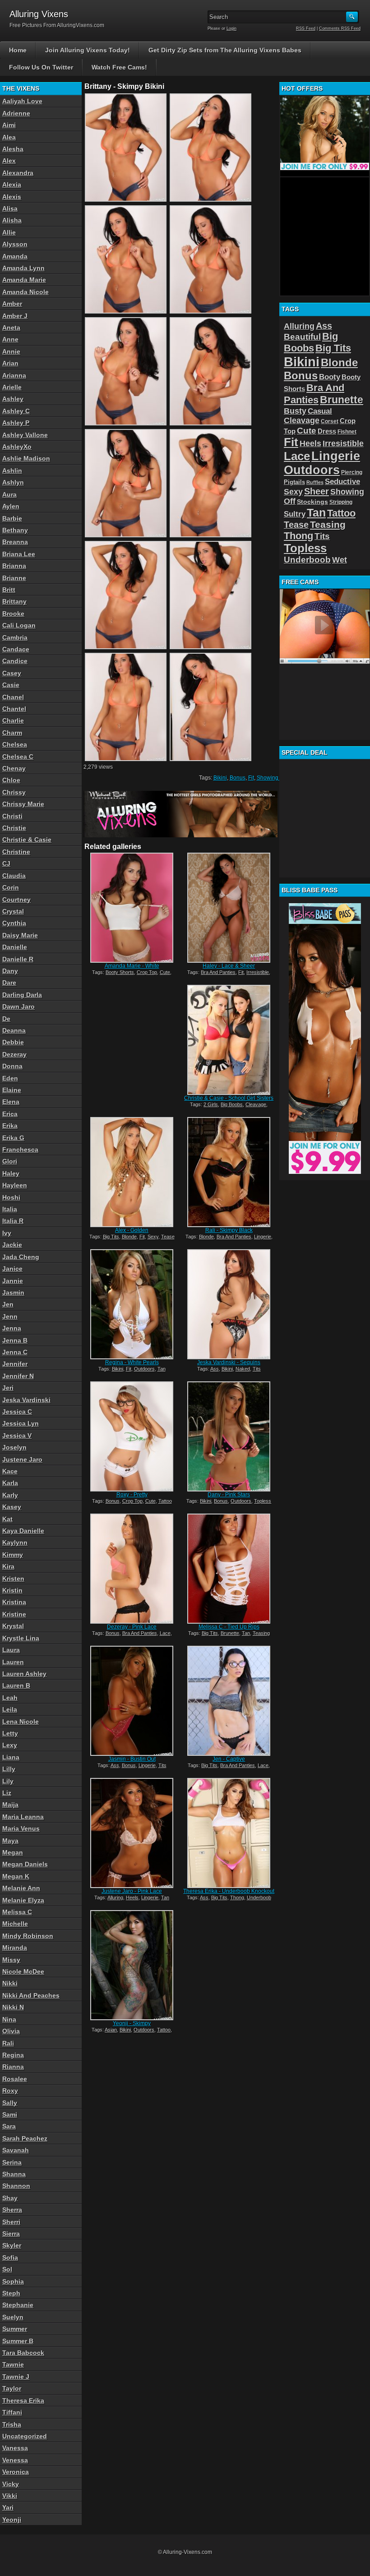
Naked (243, 1369)
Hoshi (11, 1197)
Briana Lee (19, 554)
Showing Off (272, 778)
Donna (12, 1066)
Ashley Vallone (25, 435)
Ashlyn (13, 482)
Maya (10, 1841)
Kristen (13, 1579)
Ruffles (315, 482)
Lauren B (16, 1685)
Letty (10, 1733)
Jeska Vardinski (26, 1400)
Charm (12, 733)
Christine (16, 852)
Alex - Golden (132, 1230)
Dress (327, 431)
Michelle (15, 1924)
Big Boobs (232, 1104)
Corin (11, 887)
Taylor (12, 2388)
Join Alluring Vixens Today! (88, 50)
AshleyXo (17, 447)
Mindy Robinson (28, 1936)
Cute (165, 972)
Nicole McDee (23, 1971)
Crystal (13, 911)
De (6, 1019)
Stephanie (18, 2305)
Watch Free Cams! (119, 67)
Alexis (12, 197)
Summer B (18, 2341)
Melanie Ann (21, 1888)
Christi (12, 816)
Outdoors (144, 1369)
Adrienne (16, 113)
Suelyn (13, 2317)
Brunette (230, 1633)
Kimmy (13, 1555)
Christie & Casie (27, 840)
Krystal (13, 1626)
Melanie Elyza (23, 1900)
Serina (12, 2162)
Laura (11, 1650)
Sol (7, 2269)
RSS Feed (306, 28)
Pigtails (294, 482)
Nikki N (13, 2007)
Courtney (16, 900)
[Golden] (132, 1172)
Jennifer (15, 1364)
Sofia (10, 2257)
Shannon (16, 2186)
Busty (295, 411)
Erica (10, 1114)
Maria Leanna (23, 1817)
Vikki (10, 2496)
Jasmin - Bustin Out (132, 1759)
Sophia (13, 2281)
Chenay (14, 768)
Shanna (14, 2174)
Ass (215, 1369)
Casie (11, 685)
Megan (13, 1852)
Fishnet (347, 432)
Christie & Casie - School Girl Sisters (229, 1098)
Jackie (12, 1245)
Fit (251, 778)
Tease (168, 1237)
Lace (165, 1633)
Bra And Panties (218, 972)
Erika (10, 1126)
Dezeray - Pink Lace (132, 1627)
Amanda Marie (24, 280)
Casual (320, 411)
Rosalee (15, 2079)
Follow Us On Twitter (41, 67)
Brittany (14, 601)
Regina (13, 2055)
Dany (10, 971)
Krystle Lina (21, 1638)
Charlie (13, 720)
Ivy (7, 1233)
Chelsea (15, 744)
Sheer (317, 491)
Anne (10, 339)
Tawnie (13, 2364)
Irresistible (258, 972)
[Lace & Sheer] (229, 908)
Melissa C (17, 1912)
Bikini (220, 778)
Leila (10, 1709)
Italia (10, 1209)
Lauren (13, 1662)
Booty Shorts (120, 972)
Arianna (14, 375)
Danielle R (18, 959)
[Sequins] (229, 1304)
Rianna (13, 2067)
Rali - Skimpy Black (229, 1230)
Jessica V (17, 1436)
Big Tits (111, 1237)
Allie (9, 232)
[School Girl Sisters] (229, 1040)
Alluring (115, 1897)
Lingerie (263, 1237)
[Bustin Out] (132, 1701)
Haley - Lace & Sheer (229, 966)
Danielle (15, 947)
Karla (10, 1483)
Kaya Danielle (23, 1531)
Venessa (15, 2460)
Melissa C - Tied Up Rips (229, 1627)
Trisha (12, 2424)
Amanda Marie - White (132, 966)
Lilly (9, 1769)
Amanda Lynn (23, 268)
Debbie (13, 1042)
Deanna (14, 1030)
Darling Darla (22, 995)
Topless (263, 1501)
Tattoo (165, 1501)
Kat (7, 1519)
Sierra (11, 2234)
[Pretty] (132, 1436)
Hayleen (15, 1185)
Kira (8, 1566)
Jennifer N (18, 1376)
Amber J (15, 316)
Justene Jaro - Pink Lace (132, 1891)
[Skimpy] (132, 1965)
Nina (9, 2019)
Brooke (13, 614)
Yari (8, 2507)
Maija (10, 1805)
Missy (11, 1960)
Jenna (12, 1328)
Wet (340, 560)
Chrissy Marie (23, 804)
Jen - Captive (229, 1759)
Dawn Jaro (18, 1006)
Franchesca (20, 1150)
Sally (10, 2103)
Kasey (12, 1507)
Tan (162, 1369)
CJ (6, 863)
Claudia (14, 876)
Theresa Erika (23, 2401)
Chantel (14, 709)
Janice (12, 1269)
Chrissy (14, 792)
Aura (9, 494)
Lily (8, 1781)
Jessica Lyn (21, 1423)
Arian (10, 363)
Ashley (13, 399)
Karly (10, 1495)
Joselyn (14, 1447)
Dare (9, 983)
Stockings (312, 502)
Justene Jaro (22, 1459)
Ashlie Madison (26, 458)
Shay (10, 2198)
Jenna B (15, 1340)
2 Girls (211, 1104)
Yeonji (12, 2520)
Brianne (14, 578)
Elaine (12, 1090)
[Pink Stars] (229, 1436)
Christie (14, 828)
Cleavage (256, 1104)
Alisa (10, 208)
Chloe (11, 780)
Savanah (16, 2150)
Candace (16, 649)
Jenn (10, 1316)
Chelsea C (18, 757)
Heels (132, 1897)
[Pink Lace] (132, 1569)
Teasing (261, 1633)
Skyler (12, 2245)
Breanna (15, 542)
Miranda (15, 1948)
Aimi (9, 125)
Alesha (13, 149)
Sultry (295, 514)
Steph (11, 2293)
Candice (15, 661)
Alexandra (18, 173)
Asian (111, 2030)
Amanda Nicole (25, 292)
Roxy (10, 2091)
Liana (11, 1757)
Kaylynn (15, 1542)
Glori (10, 1161)
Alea (9, 137)
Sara (9, 2126)
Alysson (15, 244)
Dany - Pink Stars (229, 1495)
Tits (257, 1369)
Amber (12, 304)
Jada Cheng (21, 1257)
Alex (9, 161)
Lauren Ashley (24, 1674)
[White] (132, 908)
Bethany (15, 530)
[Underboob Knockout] (229, 1833)
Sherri (11, 2222)
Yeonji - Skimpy (132, 2023)
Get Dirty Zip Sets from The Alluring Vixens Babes (225, 50)
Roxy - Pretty (132, 1495)
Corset (330, 421)
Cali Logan (19, 625)
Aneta (11, 328)
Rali (8, 2043)
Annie (11, 351)
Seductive (342, 482)
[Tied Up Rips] (229, 1569)
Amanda (15, 256)
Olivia (11, 2031)
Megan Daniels (25, 1864)
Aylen (11, 506)
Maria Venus (21, 1828)
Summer (15, 2329)
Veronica (16, 2472)
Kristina (14, 1602)
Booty (330, 377)
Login (231, 28)
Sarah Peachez (25, 2138)
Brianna (14, 566)
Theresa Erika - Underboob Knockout (229, 1891)
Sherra (12, 2210)
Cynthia (14, 923)
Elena (11, 1102)
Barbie (12, 518)
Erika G (13, 1138)
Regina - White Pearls (132, 1362)
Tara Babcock (23, 2353)
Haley (11, 1173)
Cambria (15, 637)
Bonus (238, 778)
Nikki (10, 1983)
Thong (237, 1897)
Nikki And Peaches (31, 1995)
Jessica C (17, 1412)
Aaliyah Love (22, 101)
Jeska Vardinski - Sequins (229, 1362)
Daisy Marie (20, 935)
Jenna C (15, 1352)
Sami (10, 2114)
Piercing (352, 472)
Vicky (11, 2484)
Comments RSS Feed (340, 28)
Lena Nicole (21, 1722)
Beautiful (302, 337)
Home (18, 50)
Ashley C (16, 411)
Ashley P (16, 423)
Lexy (10, 1745)
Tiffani (12, 2412)
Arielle (12, 387)
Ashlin (12, 471)
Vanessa (15, 2448)
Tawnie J (16, 2377)
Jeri (8, 1388)
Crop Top (147, 972)
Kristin (12, 1590)
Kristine (14, 1614)
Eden (10, 1078)
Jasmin (13, 1293)
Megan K (16, 1876)
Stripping (341, 502)
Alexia (12, 185)
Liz (7, 1793)
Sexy (153, 1237)
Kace (10, 1471)
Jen (8, 1304)
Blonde (129, 1237)
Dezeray (14, 1054)
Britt (9, 590)
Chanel (13, 697)
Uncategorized (25, 2436)
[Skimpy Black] (229, 1172)
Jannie (13, 1281)
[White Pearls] (132, 1304)
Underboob (259, 1897)
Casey (12, 673)
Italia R (13, 1221)
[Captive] (229, 1701)
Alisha (12, 220)
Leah (10, 1698)
